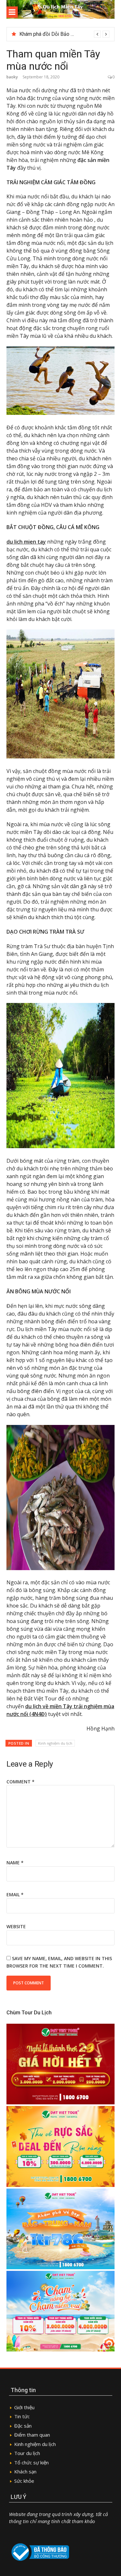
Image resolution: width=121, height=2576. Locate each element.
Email (15, 1894)
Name (15, 1863)
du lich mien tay (26, 542)
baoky (12, 77)
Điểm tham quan (32, 2435)
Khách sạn (25, 2471)
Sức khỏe (24, 2481)
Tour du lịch (27, 2453)
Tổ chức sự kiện (31, 2462)
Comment (20, 1782)
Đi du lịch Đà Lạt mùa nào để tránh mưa (63, 34)
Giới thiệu (24, 2407)
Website (16, 1926)
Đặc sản (23, 2426)
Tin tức (23, 2416)
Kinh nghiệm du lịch (55, 1743)
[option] (64, 34)
